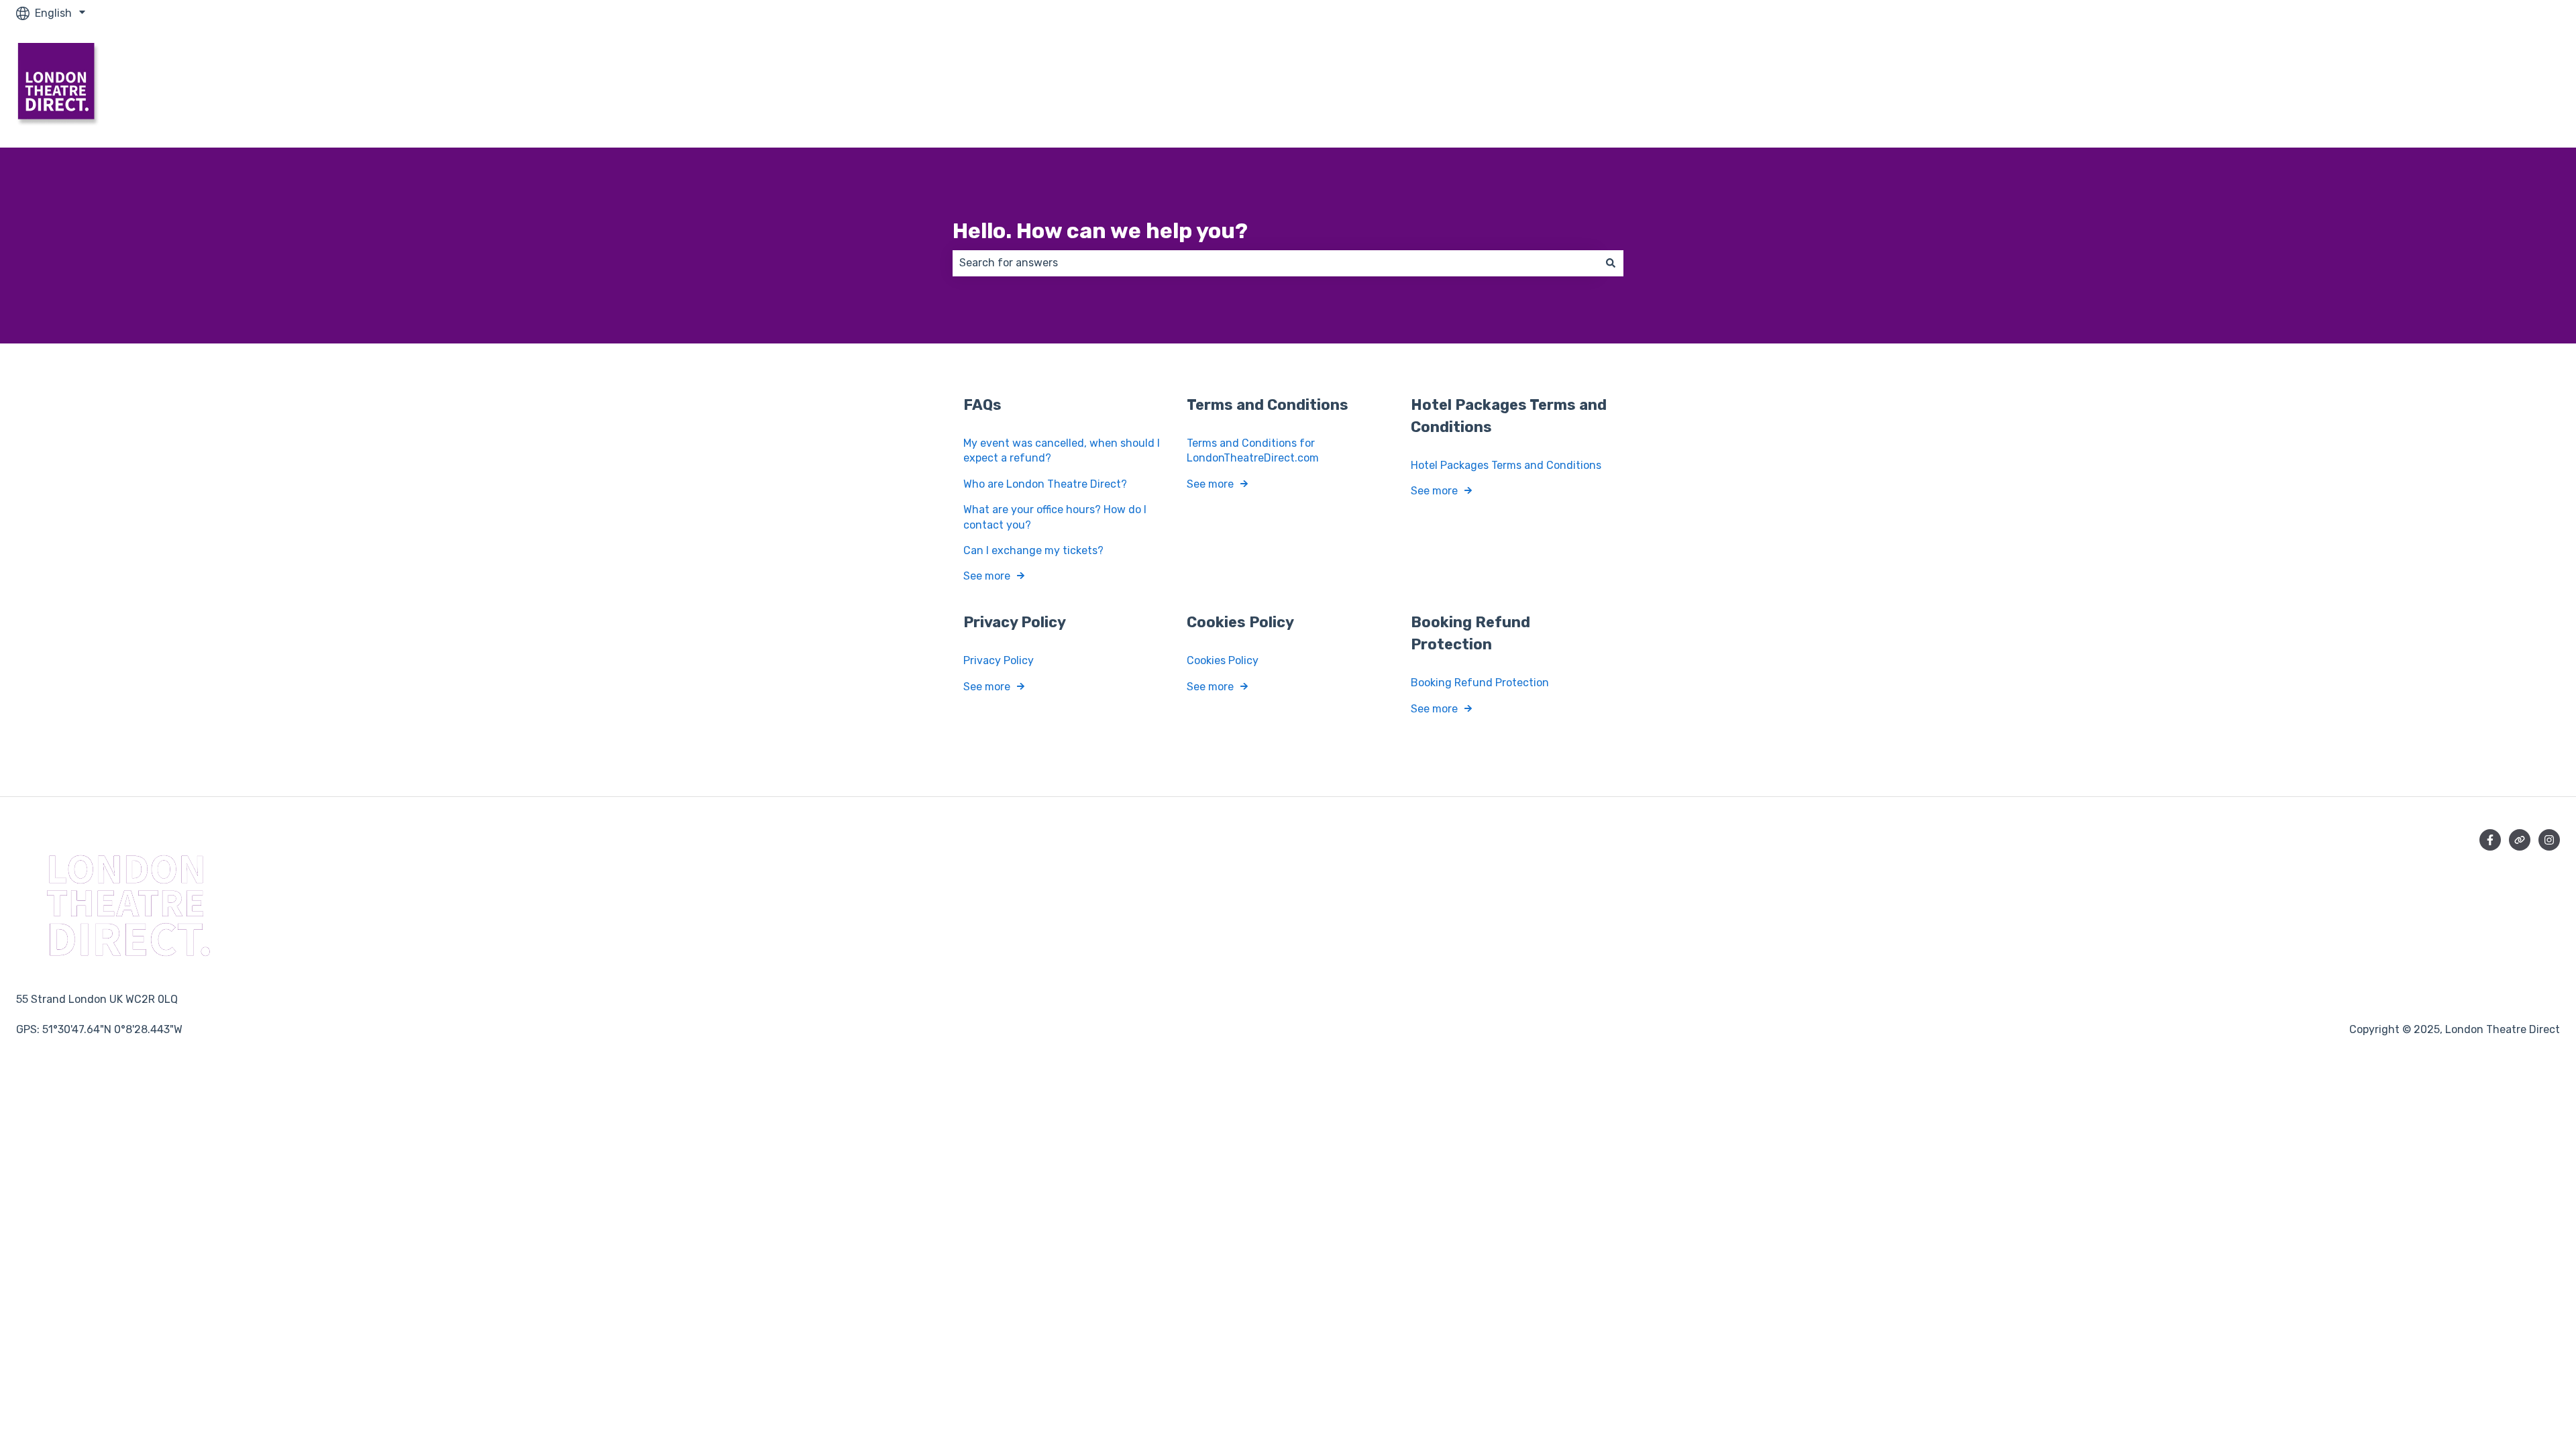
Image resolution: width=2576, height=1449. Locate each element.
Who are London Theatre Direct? (1045, 484)
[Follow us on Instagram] (2549, 840)
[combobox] (1275, 263)
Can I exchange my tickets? (1033, 550)
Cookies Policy (1223, 660)
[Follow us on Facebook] (2490, 840)
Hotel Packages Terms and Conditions (1506, 465)
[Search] (1611, 263)
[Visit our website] (2520, 840)
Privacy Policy (999, 660)
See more (987, 576)
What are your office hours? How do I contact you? (1055, 517)
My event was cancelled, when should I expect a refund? (1062, 450)
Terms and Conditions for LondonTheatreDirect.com (1253, 450)
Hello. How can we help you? (1100, 231)
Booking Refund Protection (1480, 683)
